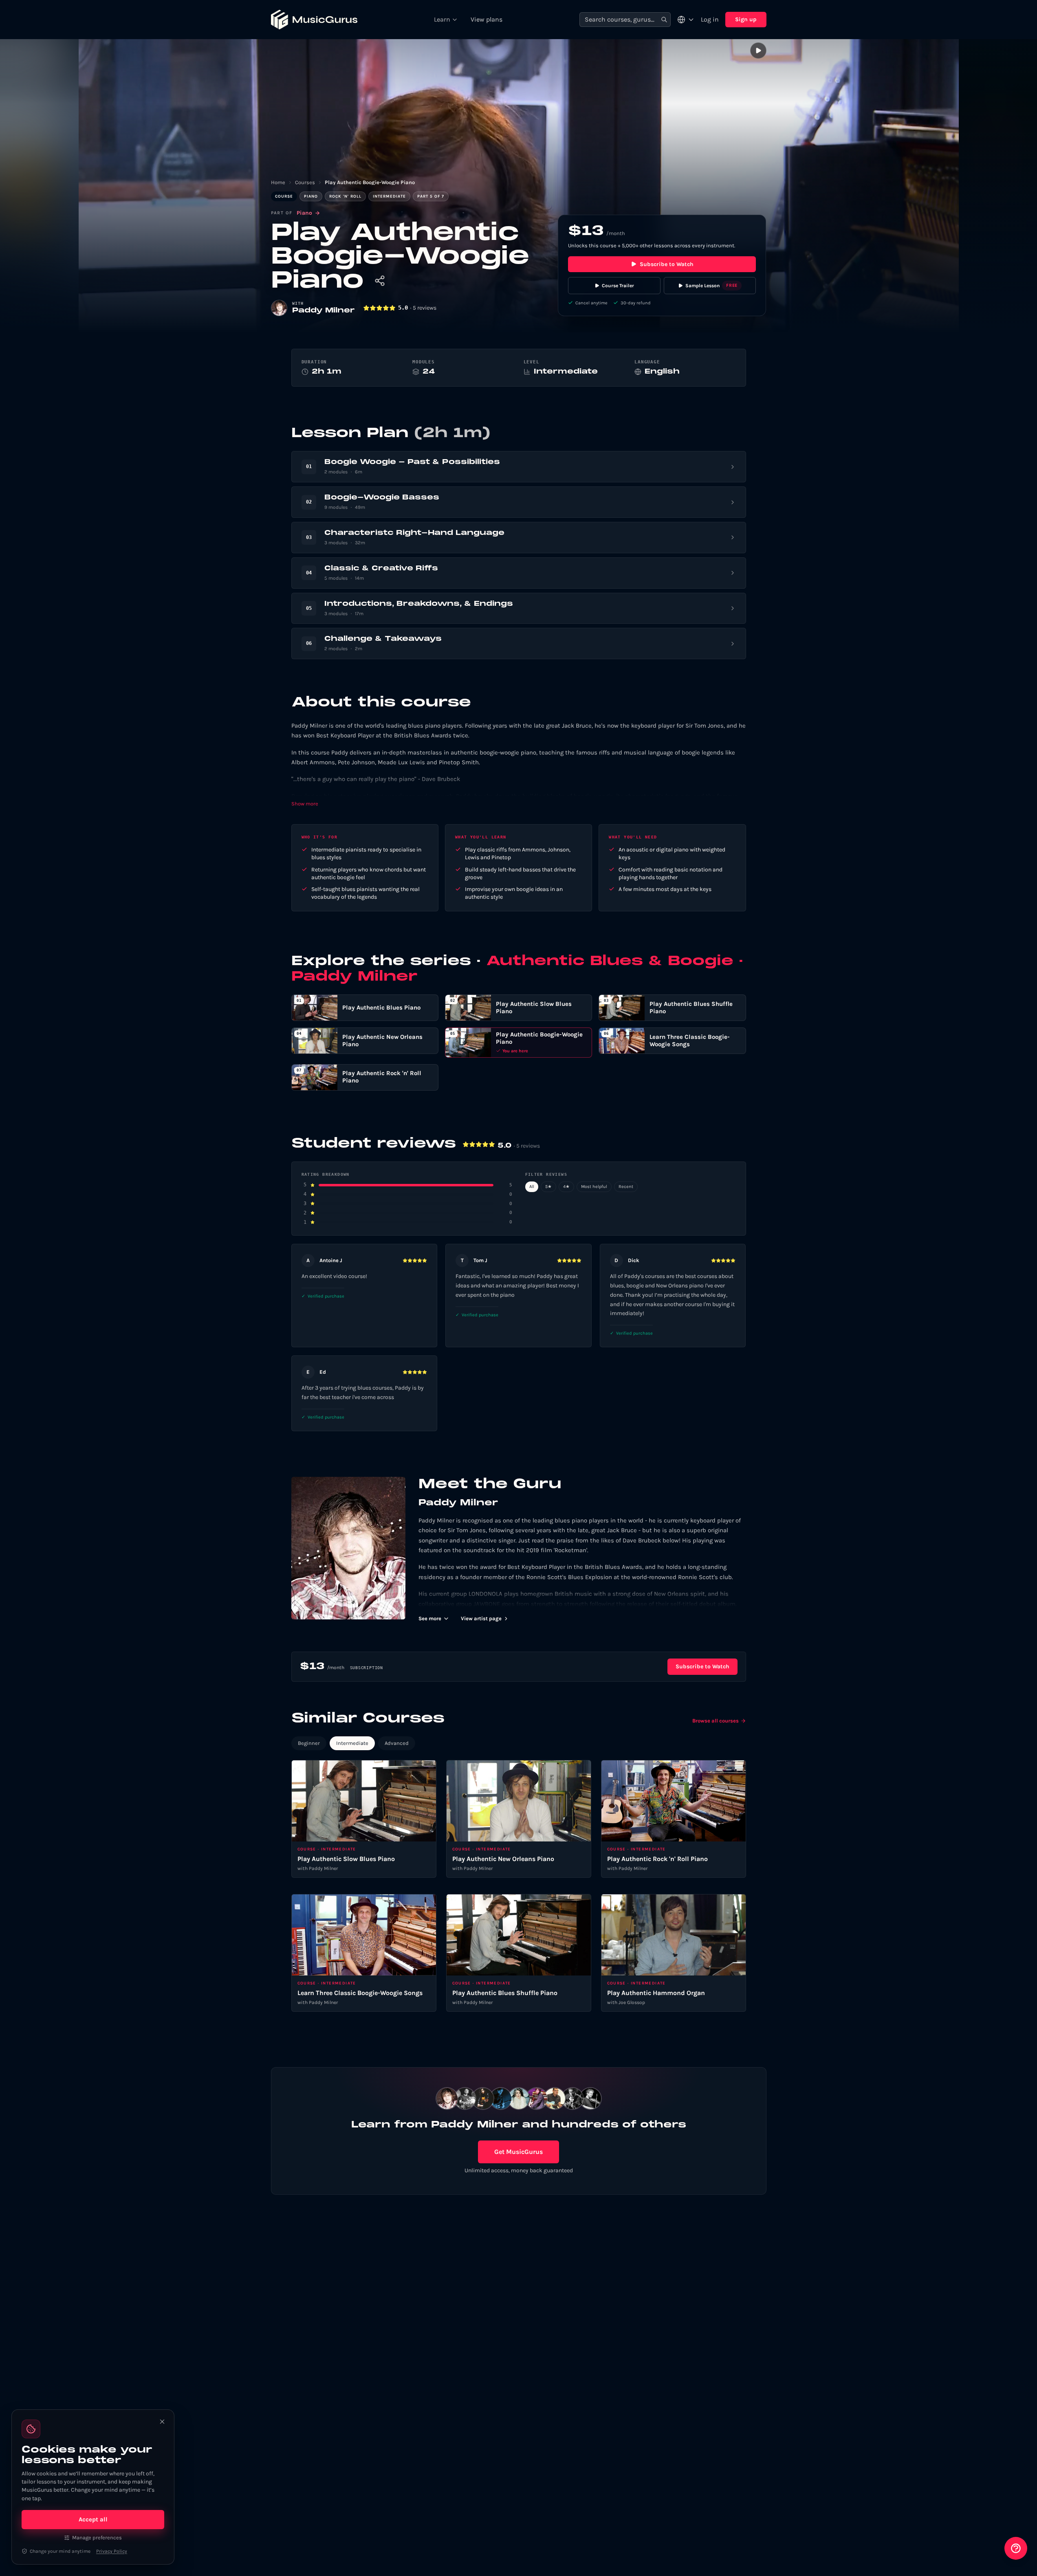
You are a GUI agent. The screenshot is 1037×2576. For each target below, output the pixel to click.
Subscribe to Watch (667, 264)
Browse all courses (716, 1721)
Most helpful (594, 1187)
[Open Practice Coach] (1016, 2548)
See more (430, 1618)
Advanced (397, 1743)
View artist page (481, 1618)
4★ (566, 1187)
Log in (710, 19)
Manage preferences (97, 2538)
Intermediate (352, 1743)
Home (278, 182)
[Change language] (686, 20)
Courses (305, 182)
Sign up (746, 19)
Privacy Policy (112, 2551)
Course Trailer (618, 286)
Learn (442, 19)
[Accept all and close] (162, 2422)
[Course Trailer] (758, 51)
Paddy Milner (324, 311)
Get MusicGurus (518, 2152)
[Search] (664, 20)
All (532, 1187)
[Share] (380, 281)
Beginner (309, 1743)
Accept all (93, 2519)
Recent (626, 1187)
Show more (305, 804)
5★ (548, 1187)
